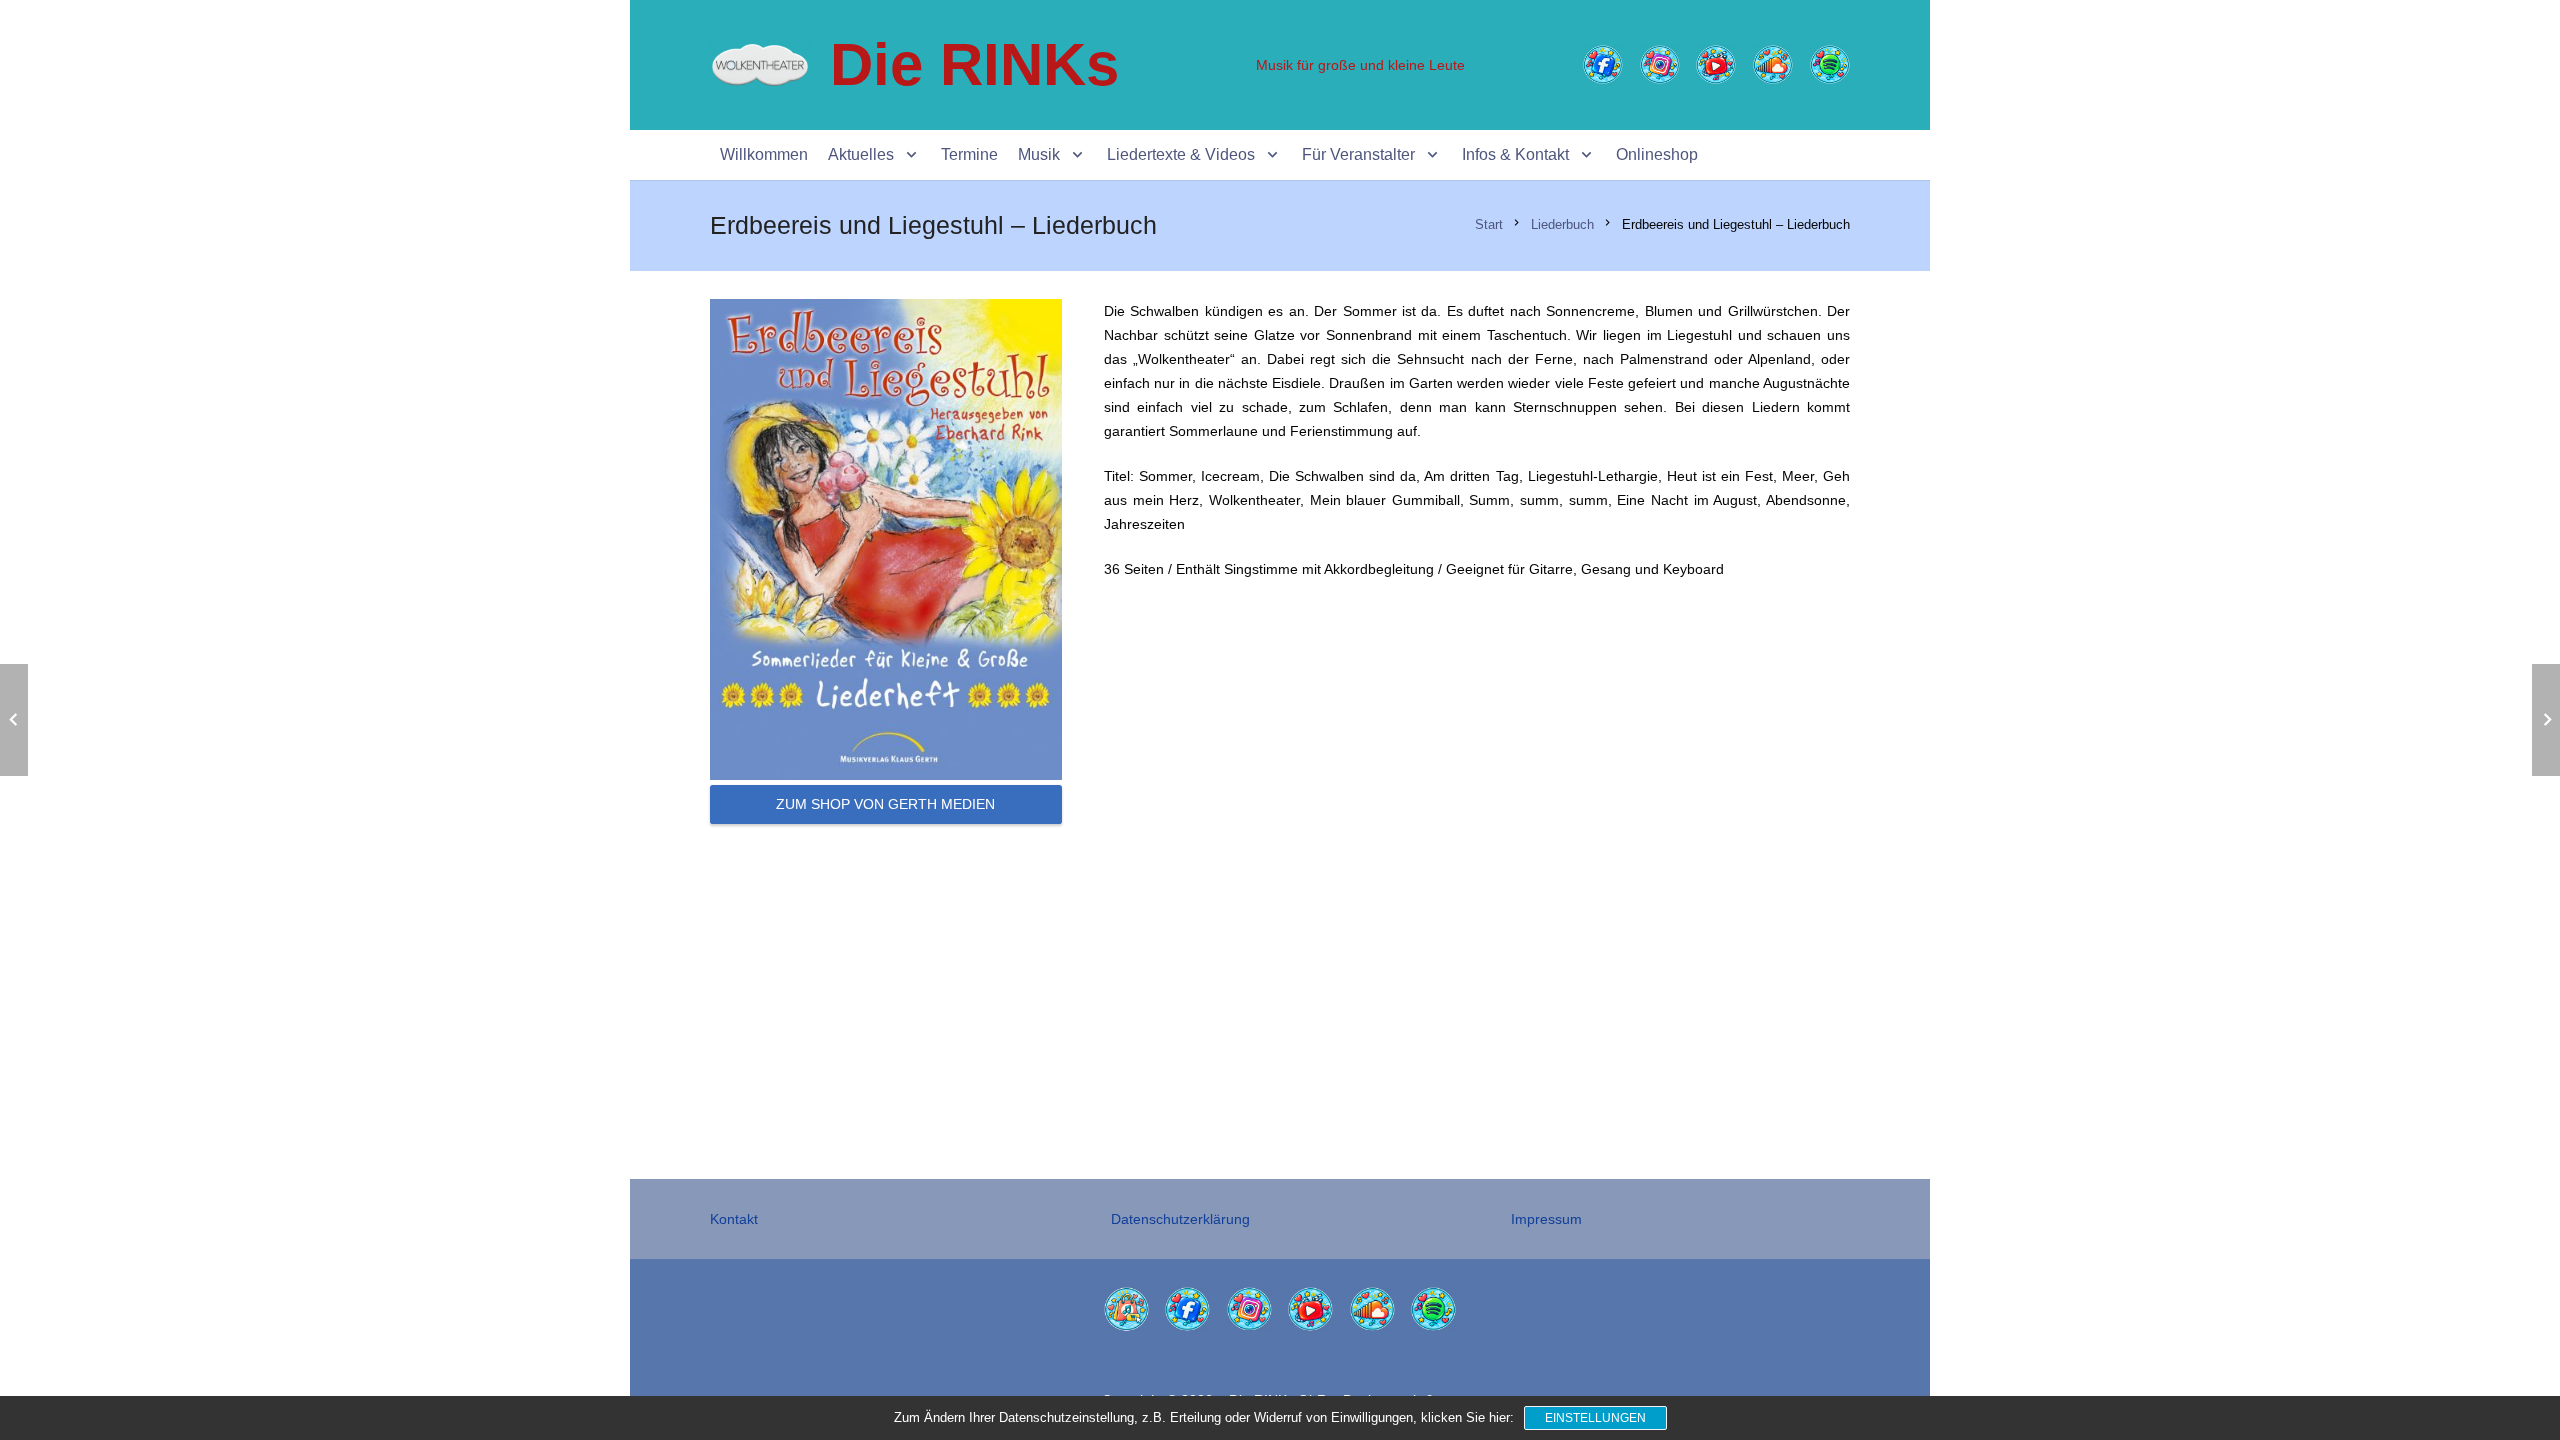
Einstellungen (1595, 1418)
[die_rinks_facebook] (1603, 65)
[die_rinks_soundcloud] (1773, 65)
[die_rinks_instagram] (1660, 65)
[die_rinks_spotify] (1830, 65)
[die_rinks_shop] (1126, 1309)
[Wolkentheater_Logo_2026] (760, 65)
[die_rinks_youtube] (1716, 65)
